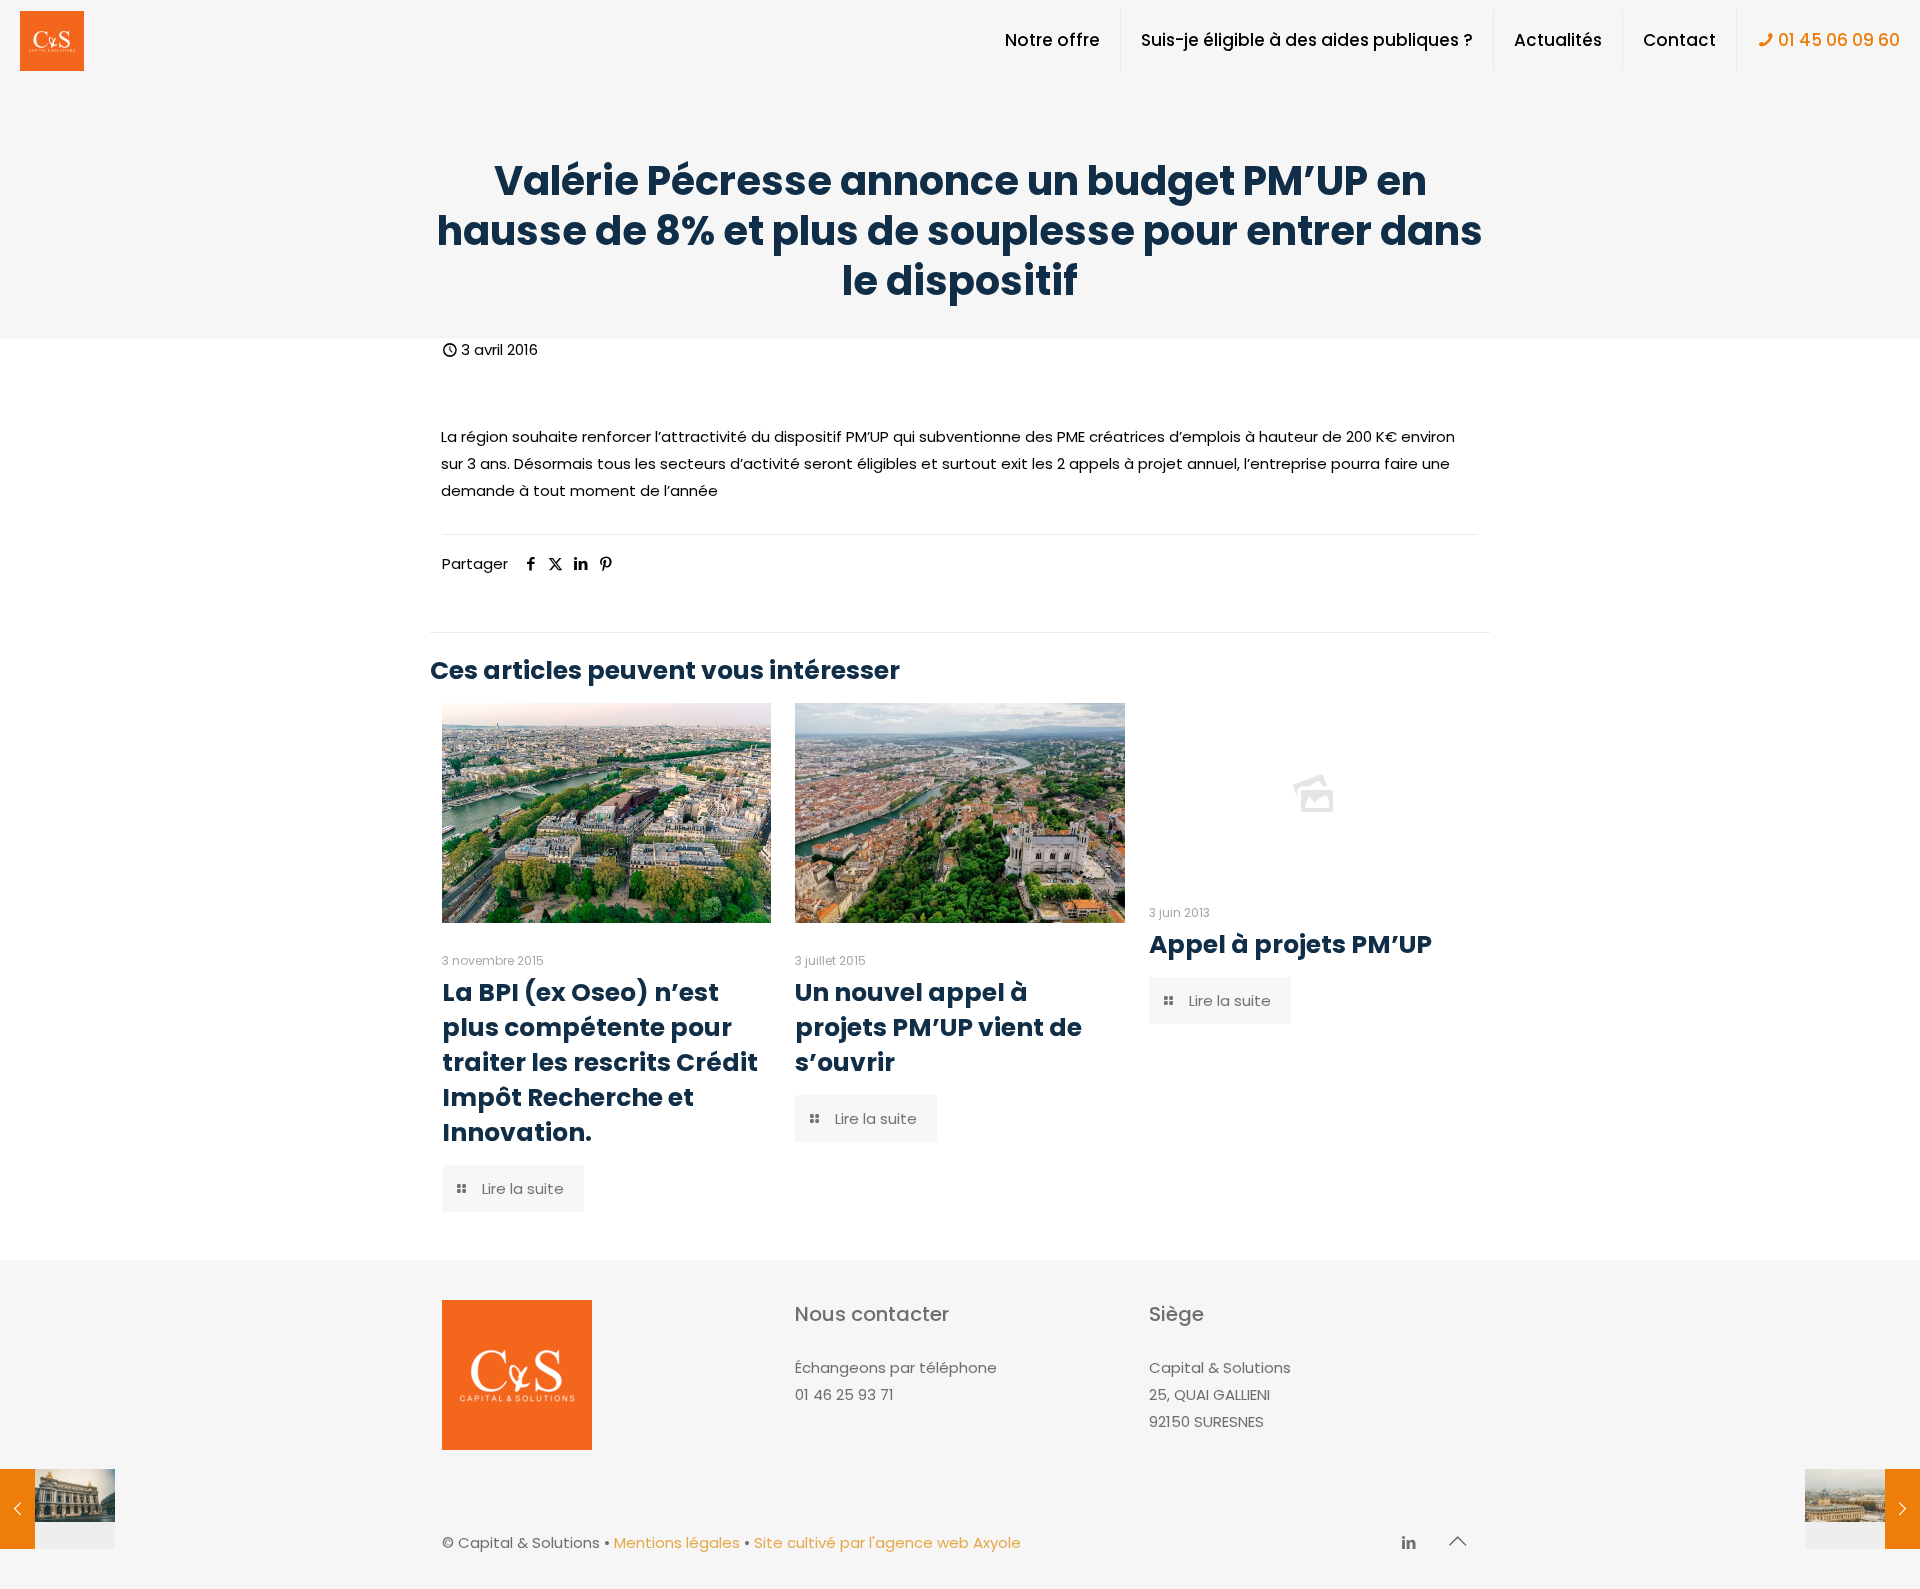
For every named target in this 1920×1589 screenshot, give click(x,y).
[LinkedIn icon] (1408, 1542)
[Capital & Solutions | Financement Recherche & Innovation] (52, 40)
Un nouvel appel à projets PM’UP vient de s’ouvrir (938, 1027)
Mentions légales (677, 1542)
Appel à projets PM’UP (1290, 944)
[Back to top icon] (1457, 1541)
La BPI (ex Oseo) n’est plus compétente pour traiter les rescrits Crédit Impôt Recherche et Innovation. (600, 1062)
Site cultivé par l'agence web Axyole (887, 1542)
